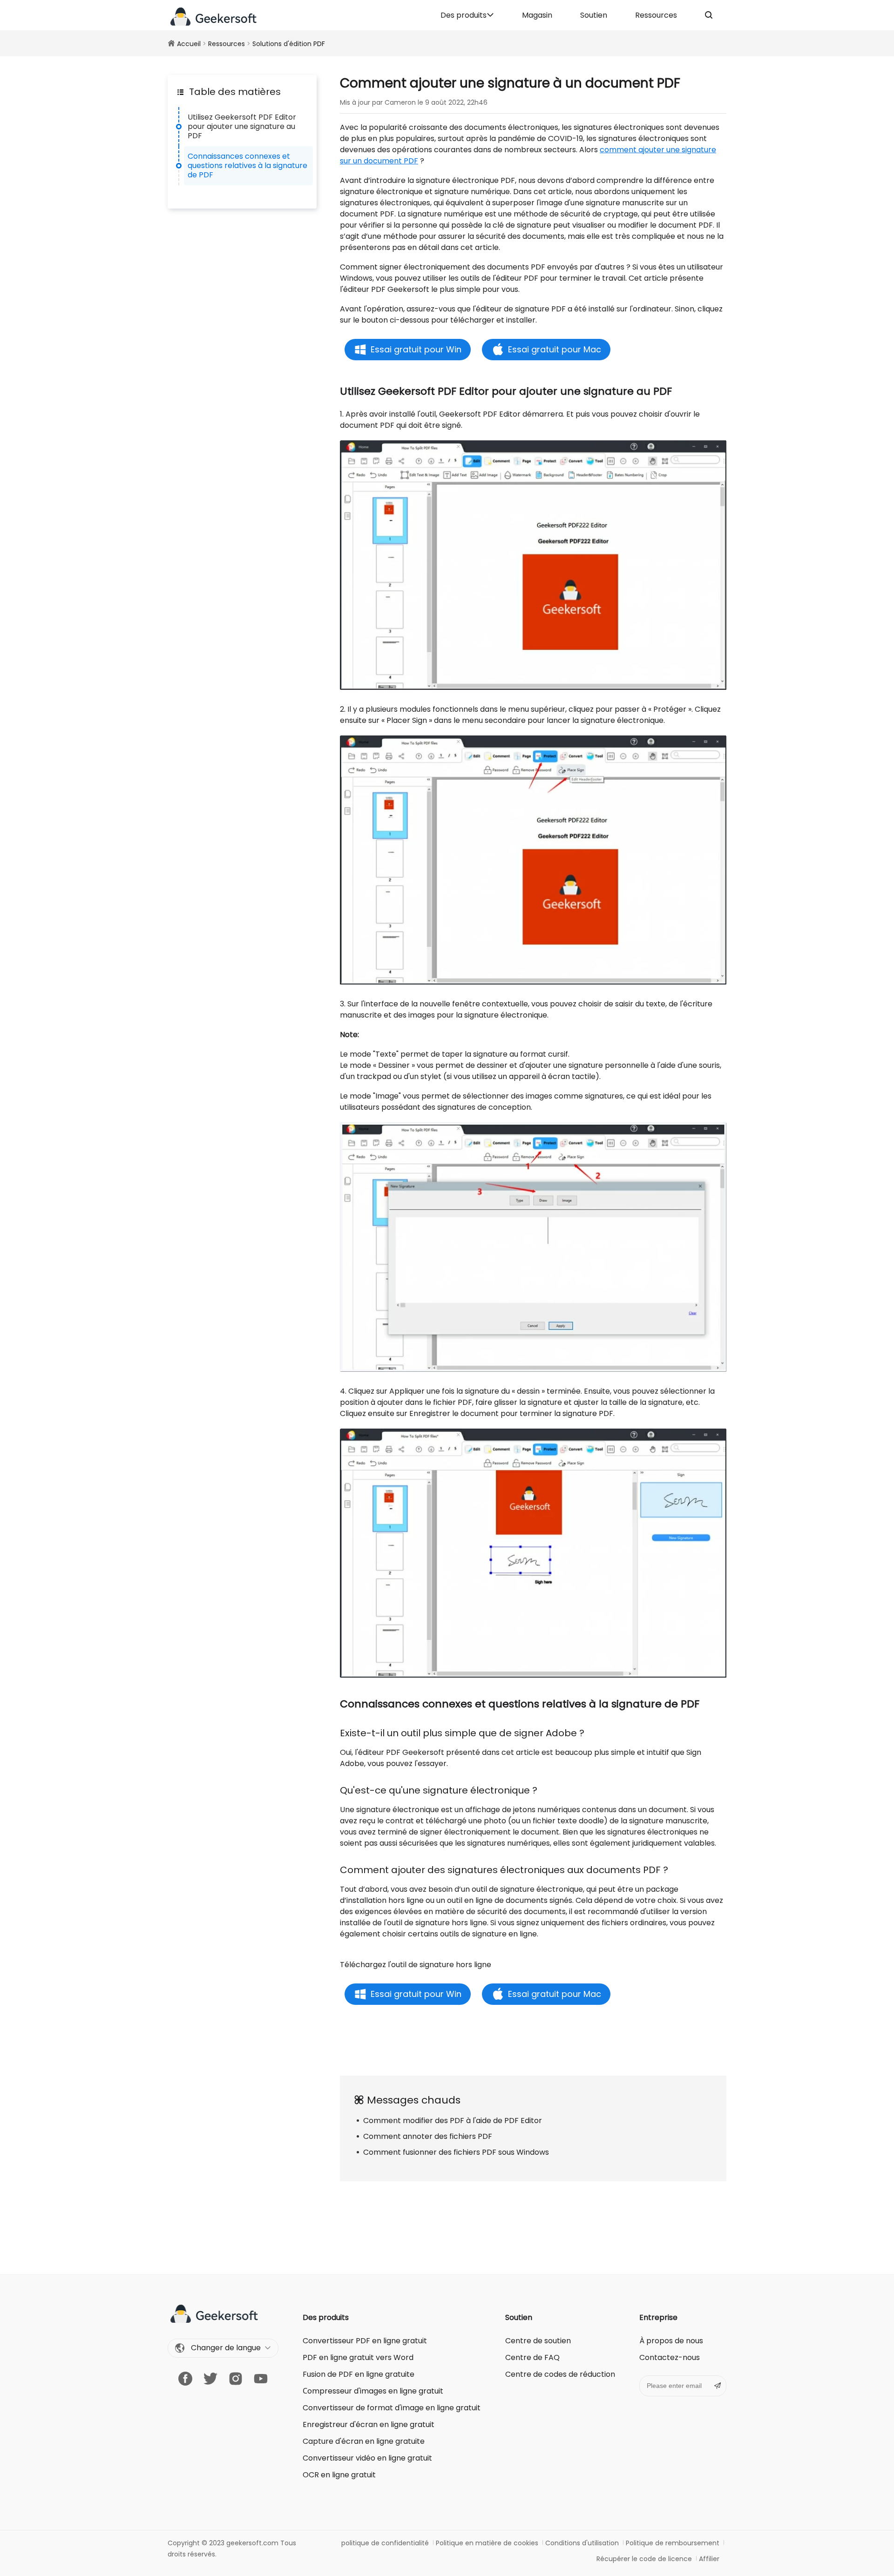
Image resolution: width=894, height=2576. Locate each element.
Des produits (464, 15)
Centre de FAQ (532, 2357)
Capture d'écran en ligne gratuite (364, 2441)
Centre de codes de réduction (560, 2374)
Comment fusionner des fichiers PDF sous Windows (456, 2152)
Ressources (656, 15)
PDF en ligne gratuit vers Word (358, 2357)
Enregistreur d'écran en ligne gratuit (369, 2424)
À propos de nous (671, 2341)
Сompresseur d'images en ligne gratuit (373, 2391)
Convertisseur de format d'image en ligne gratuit (392, 2408)
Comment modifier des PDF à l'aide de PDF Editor (453, 2121)
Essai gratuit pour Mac (555, 349)
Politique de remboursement (673, 2543)
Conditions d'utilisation (582, 2543)
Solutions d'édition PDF (289, 44)
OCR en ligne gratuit (339, 2475)
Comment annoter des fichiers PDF (428, 2136)
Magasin (537, 15)
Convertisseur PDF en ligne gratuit (365, 2341)
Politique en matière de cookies (487, 2543)
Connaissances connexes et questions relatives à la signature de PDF (247, 165)
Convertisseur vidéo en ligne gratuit (367, 2458)
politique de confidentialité (385, 2543)
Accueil (189, 44)
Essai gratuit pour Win (416, 349)
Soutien (594, 15)
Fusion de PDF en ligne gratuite (359, 2374)
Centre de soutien (538, 2341)
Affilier (709, 2559)
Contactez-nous (670, 2357)
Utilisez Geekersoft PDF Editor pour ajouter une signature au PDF (242, 126)
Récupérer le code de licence (644, 2559)
